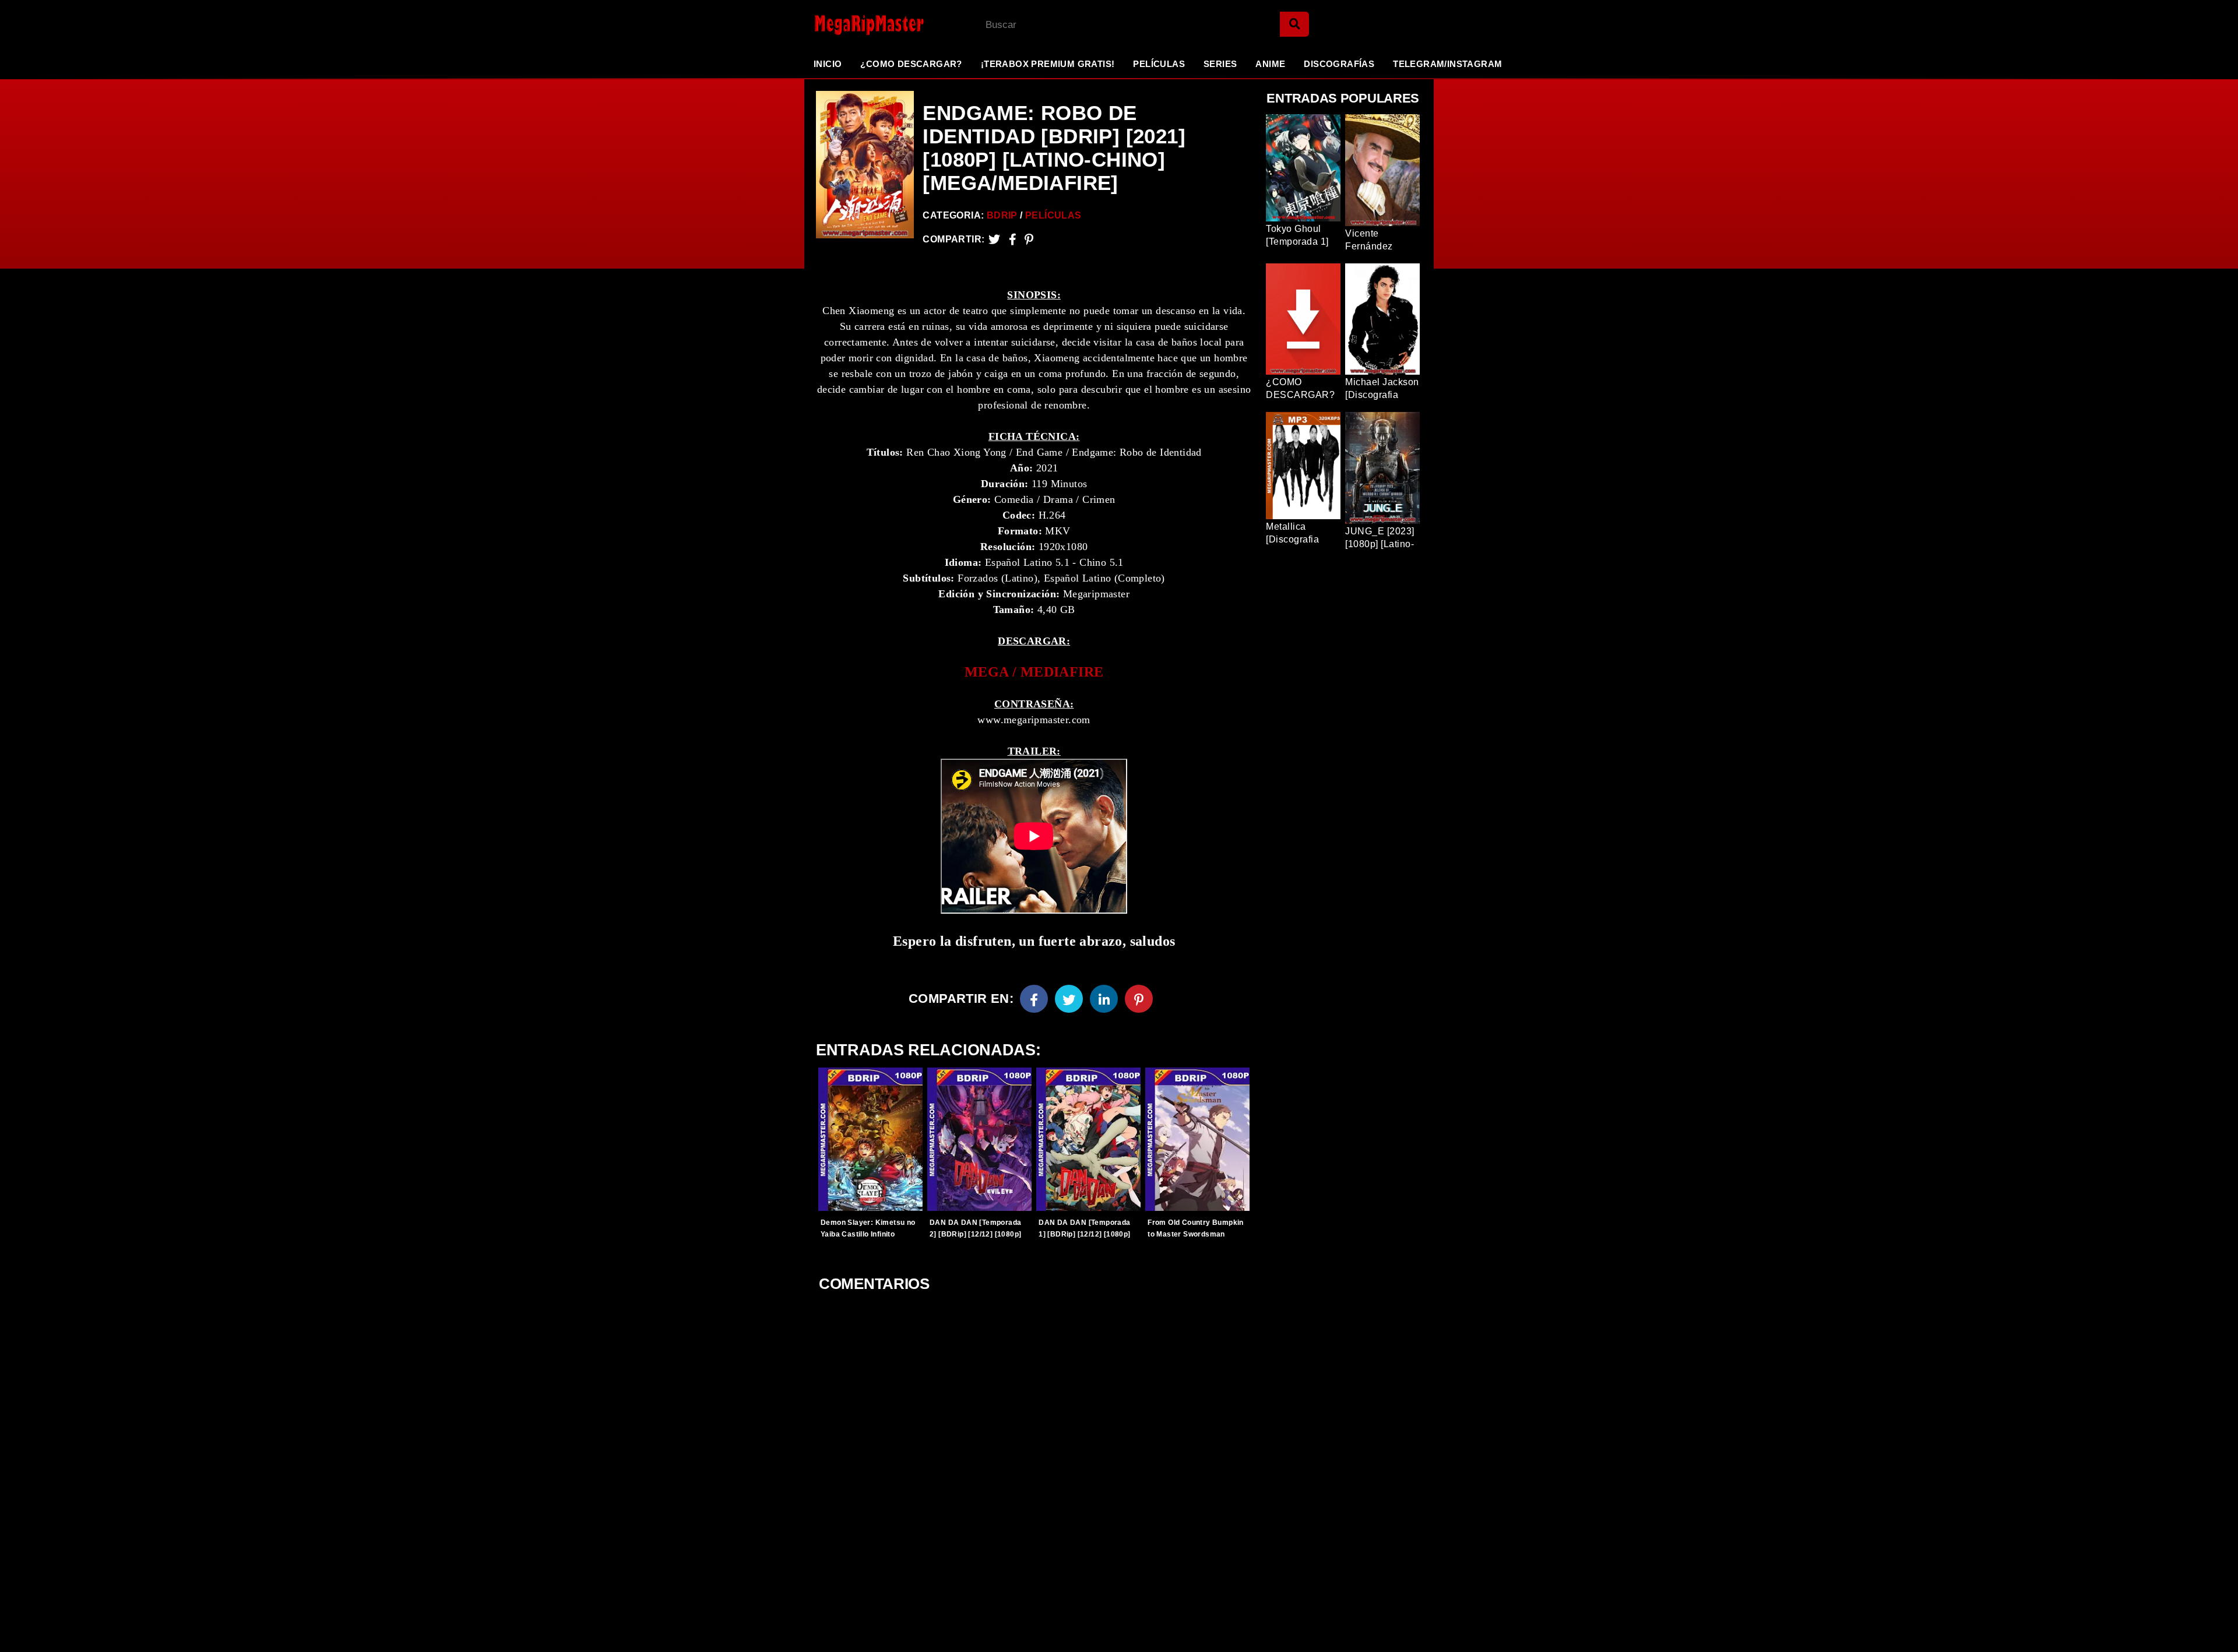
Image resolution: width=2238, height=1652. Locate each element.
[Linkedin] (1104, 999)
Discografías (1339, 64)
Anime (1270, 64)
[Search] (1294, 24)
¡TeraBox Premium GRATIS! (1048, 64)
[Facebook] (1034, 999)
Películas (1159, 64)
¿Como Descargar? (911, 64)
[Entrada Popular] (1303, 168)
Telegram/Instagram (1447, 64)
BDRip (1002, 215)
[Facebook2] (1013, 239)
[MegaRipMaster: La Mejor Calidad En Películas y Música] (860, 25)
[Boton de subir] (2214, 1625)
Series (1220, 64)
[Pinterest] (1029, 239)
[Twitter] (994, 239)
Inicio (828, 64)
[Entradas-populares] (870, 1139)
